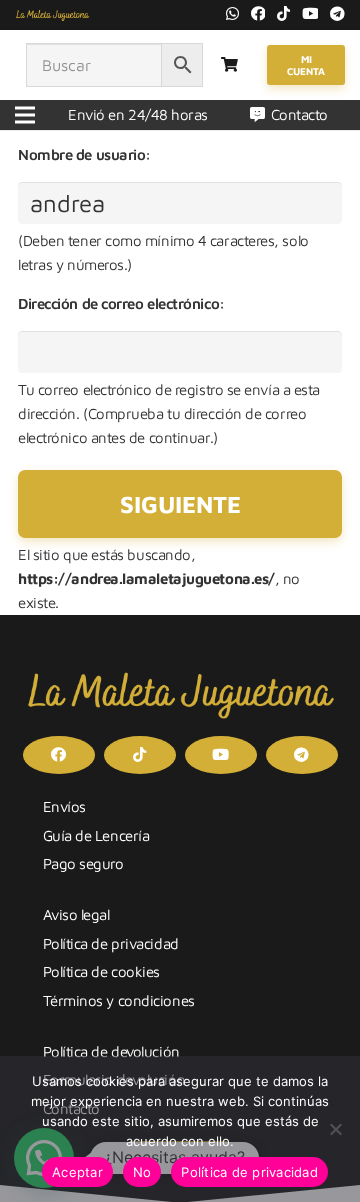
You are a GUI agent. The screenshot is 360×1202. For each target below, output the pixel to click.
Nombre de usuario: (84, 154)
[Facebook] (258, 13)
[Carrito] (229, 65)
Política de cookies (101, 971)
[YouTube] (310, 13)
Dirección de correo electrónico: (121, 303)
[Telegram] (337, 13)
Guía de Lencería (96, 835)
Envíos (64, 806)
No (142, 1172)
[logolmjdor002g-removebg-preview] (52, 15)
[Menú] (25, 115)
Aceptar (77, 1172)
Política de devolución (111, 1051)
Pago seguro (83, 863)
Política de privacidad (111, 943)
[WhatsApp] (232, 13)
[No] (335, 1129)
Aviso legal (76, 914)
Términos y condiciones (119, 1000)
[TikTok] (283, 13)
